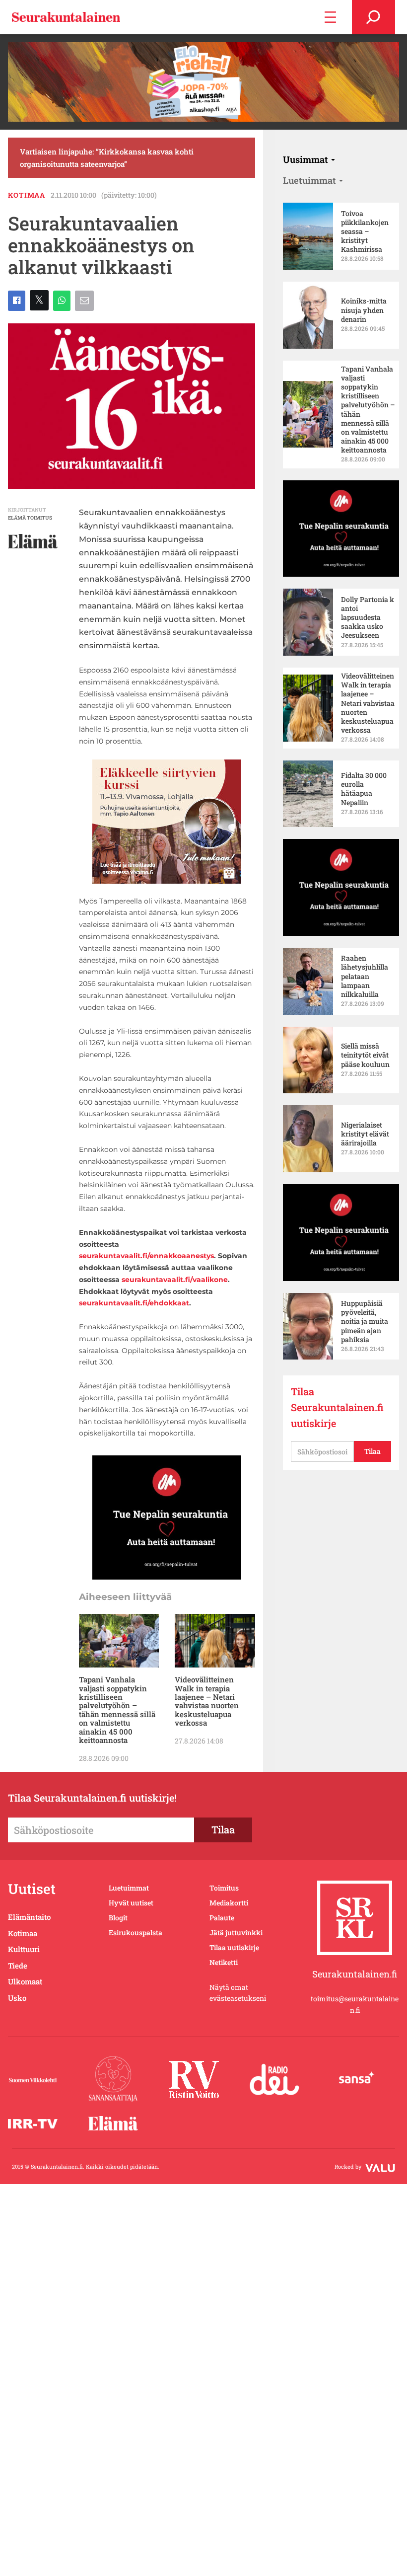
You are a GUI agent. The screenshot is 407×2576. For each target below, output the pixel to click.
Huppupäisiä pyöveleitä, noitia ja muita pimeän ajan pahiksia (365, 1322)
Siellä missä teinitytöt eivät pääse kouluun (365, 1055)
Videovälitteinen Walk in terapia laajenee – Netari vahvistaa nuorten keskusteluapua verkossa (207, 1702)
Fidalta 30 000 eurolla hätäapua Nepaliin (364, 789)
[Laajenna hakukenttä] (373, 17)
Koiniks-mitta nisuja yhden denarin (364, 310)
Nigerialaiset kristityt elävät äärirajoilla (365, 1134)
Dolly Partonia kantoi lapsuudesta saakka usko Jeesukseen (368, 618)
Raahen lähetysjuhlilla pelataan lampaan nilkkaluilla (365, 976)
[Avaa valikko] (330, 17)
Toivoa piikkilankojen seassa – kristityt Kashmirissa (365, 232)
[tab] (309, 159)
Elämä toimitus (30, 518)
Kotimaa (27, 195)
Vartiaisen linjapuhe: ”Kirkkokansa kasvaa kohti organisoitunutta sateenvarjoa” (107, 157)
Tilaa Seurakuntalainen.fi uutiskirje (337, 1407)
